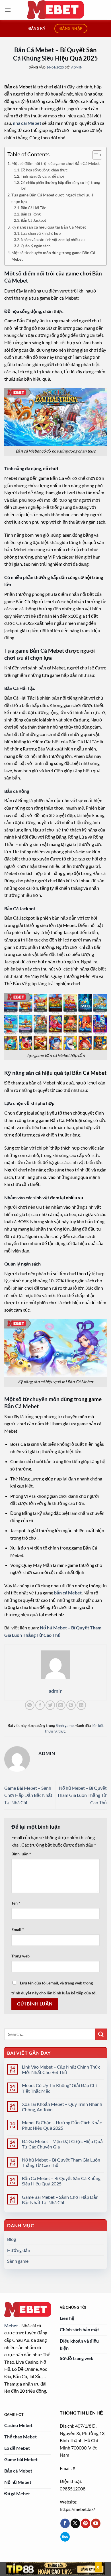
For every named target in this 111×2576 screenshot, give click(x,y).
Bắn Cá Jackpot (33, 220)
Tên (16, 1903)
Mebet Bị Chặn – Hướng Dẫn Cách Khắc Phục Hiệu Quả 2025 (62, 2125)
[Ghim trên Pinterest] (71, 1705)
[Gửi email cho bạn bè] (61, 1705)
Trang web (20, 1956)
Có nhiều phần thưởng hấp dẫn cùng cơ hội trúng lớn (60, 185)
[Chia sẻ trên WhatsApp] (30, 1705)
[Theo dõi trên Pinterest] (86, 2523)
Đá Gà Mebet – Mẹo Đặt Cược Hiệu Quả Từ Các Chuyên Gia (62, 2144)
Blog (12, 2239)
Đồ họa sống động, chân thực (44, 170)
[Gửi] (101, 2034)
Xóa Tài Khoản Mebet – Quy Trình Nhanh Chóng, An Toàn (62, 2107)
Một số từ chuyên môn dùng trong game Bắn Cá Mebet (53, 256)
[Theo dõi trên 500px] (65, 2537)
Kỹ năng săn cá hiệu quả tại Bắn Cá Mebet (49, 227)
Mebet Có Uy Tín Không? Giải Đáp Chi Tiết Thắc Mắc (59, 2088)
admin (77, 67)
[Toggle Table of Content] (94, 155)
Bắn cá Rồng (31, 214)
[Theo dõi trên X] (75, 2523)
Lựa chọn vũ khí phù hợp (41, 233)
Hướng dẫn (19, 2250)
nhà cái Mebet (27, 123)
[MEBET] (55, 10)
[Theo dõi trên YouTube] (96, 2523)
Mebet (11, 2325)
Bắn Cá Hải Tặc (33, 208)
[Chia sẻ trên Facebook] (40, 1705)
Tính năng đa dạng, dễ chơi (42, 176)
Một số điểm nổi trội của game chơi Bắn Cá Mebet (55, 163)
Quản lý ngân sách (36, 246)
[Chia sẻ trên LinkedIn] (81, 1705)
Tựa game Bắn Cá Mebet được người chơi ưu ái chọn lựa (53, 198)
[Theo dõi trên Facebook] (65, 2523)
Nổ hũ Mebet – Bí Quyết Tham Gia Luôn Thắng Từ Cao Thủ (82, 1795)
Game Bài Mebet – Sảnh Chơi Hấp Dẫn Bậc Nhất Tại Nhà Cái (28, 1795)
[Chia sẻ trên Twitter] (50, 1705)
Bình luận (21, 1854)
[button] (8, 10)
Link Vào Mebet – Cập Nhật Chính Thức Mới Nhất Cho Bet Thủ (61, 2069)
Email (18, 1929)
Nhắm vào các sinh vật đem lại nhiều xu (53, 240)
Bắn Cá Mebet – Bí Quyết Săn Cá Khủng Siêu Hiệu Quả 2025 (61, 2181)
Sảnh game (65, 1725)
